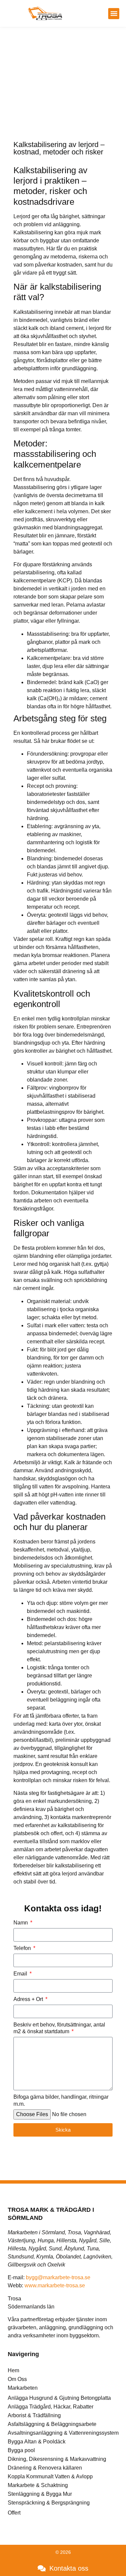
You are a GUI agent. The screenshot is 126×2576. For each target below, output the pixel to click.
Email (21, 1974)
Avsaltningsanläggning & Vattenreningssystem (63, 2433)
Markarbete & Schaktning (38, 2485)
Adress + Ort (29, 1999)
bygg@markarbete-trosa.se (58, 2277)
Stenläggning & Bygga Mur (40, 2494)
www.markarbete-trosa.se (55, 2285)
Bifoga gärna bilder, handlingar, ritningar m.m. (61, 2100)
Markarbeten (23, 2388)
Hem (13, 2370)
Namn (21, 1923)
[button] (114, 14)
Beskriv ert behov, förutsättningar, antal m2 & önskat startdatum (59, 2028)
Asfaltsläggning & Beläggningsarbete (52, 2424)
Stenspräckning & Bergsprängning (49, 2503)
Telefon (23, 1948)
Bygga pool (21, 2450)
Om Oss (17, 2379)
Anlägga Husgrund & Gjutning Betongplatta (59, 2398)
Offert (14, 2513)
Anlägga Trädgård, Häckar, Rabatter (51, 2407)
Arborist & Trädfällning (34, 2415)
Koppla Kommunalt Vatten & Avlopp (50, 2476)
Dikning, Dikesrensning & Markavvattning (57, 2459)
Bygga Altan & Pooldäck (37, 2442)
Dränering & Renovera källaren (45, 2468)
